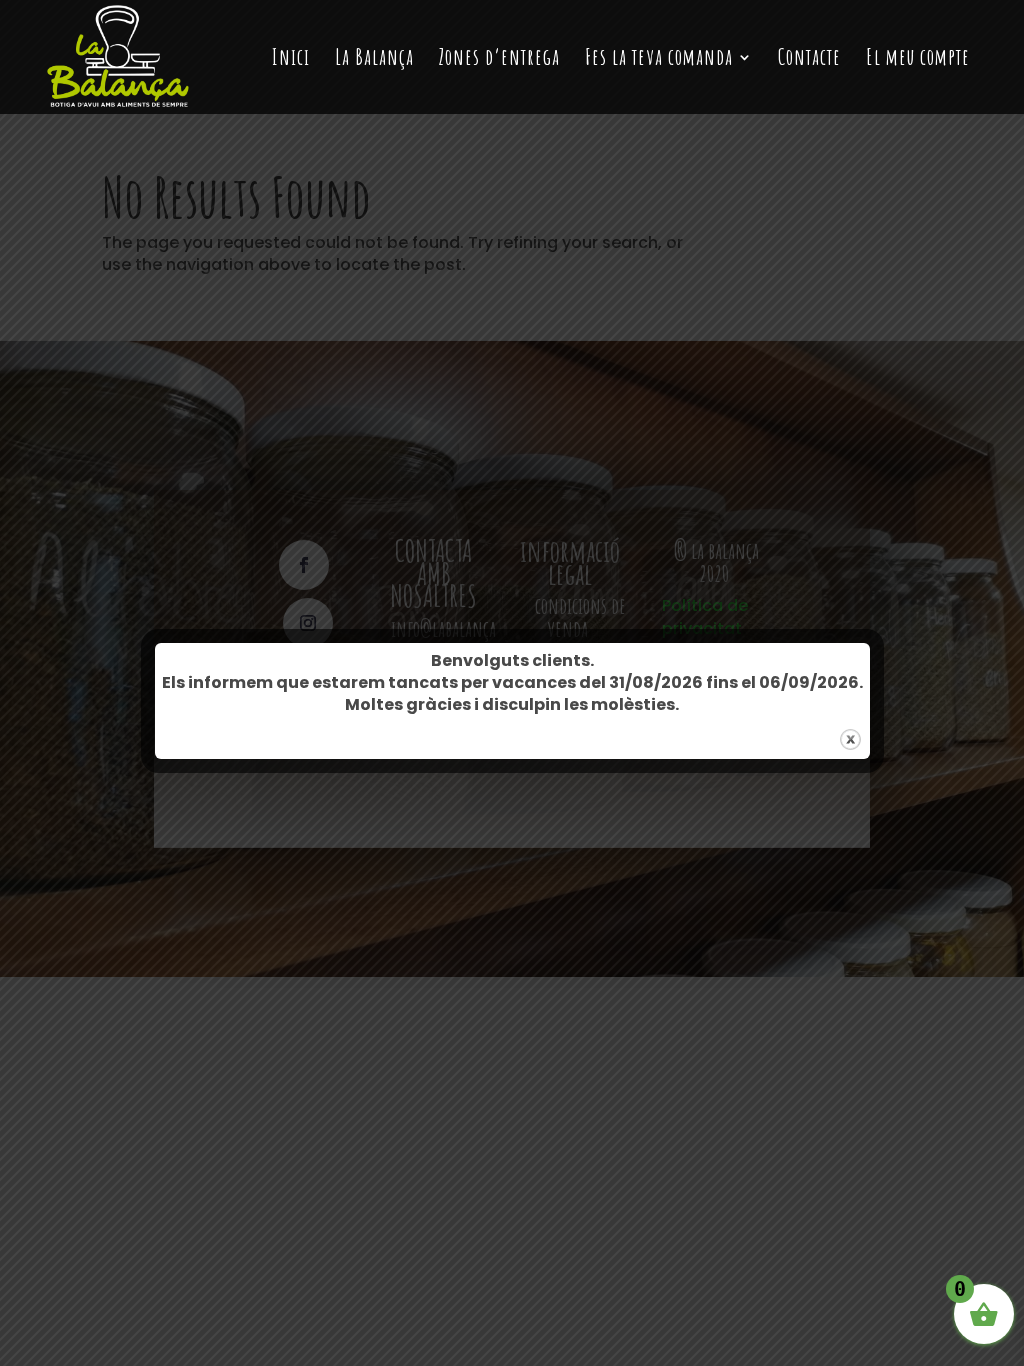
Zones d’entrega (499, 60)
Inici (291, 60)
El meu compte (918, 60)
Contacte (809, 60)
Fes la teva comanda (659, 60)
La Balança (374, 60)
